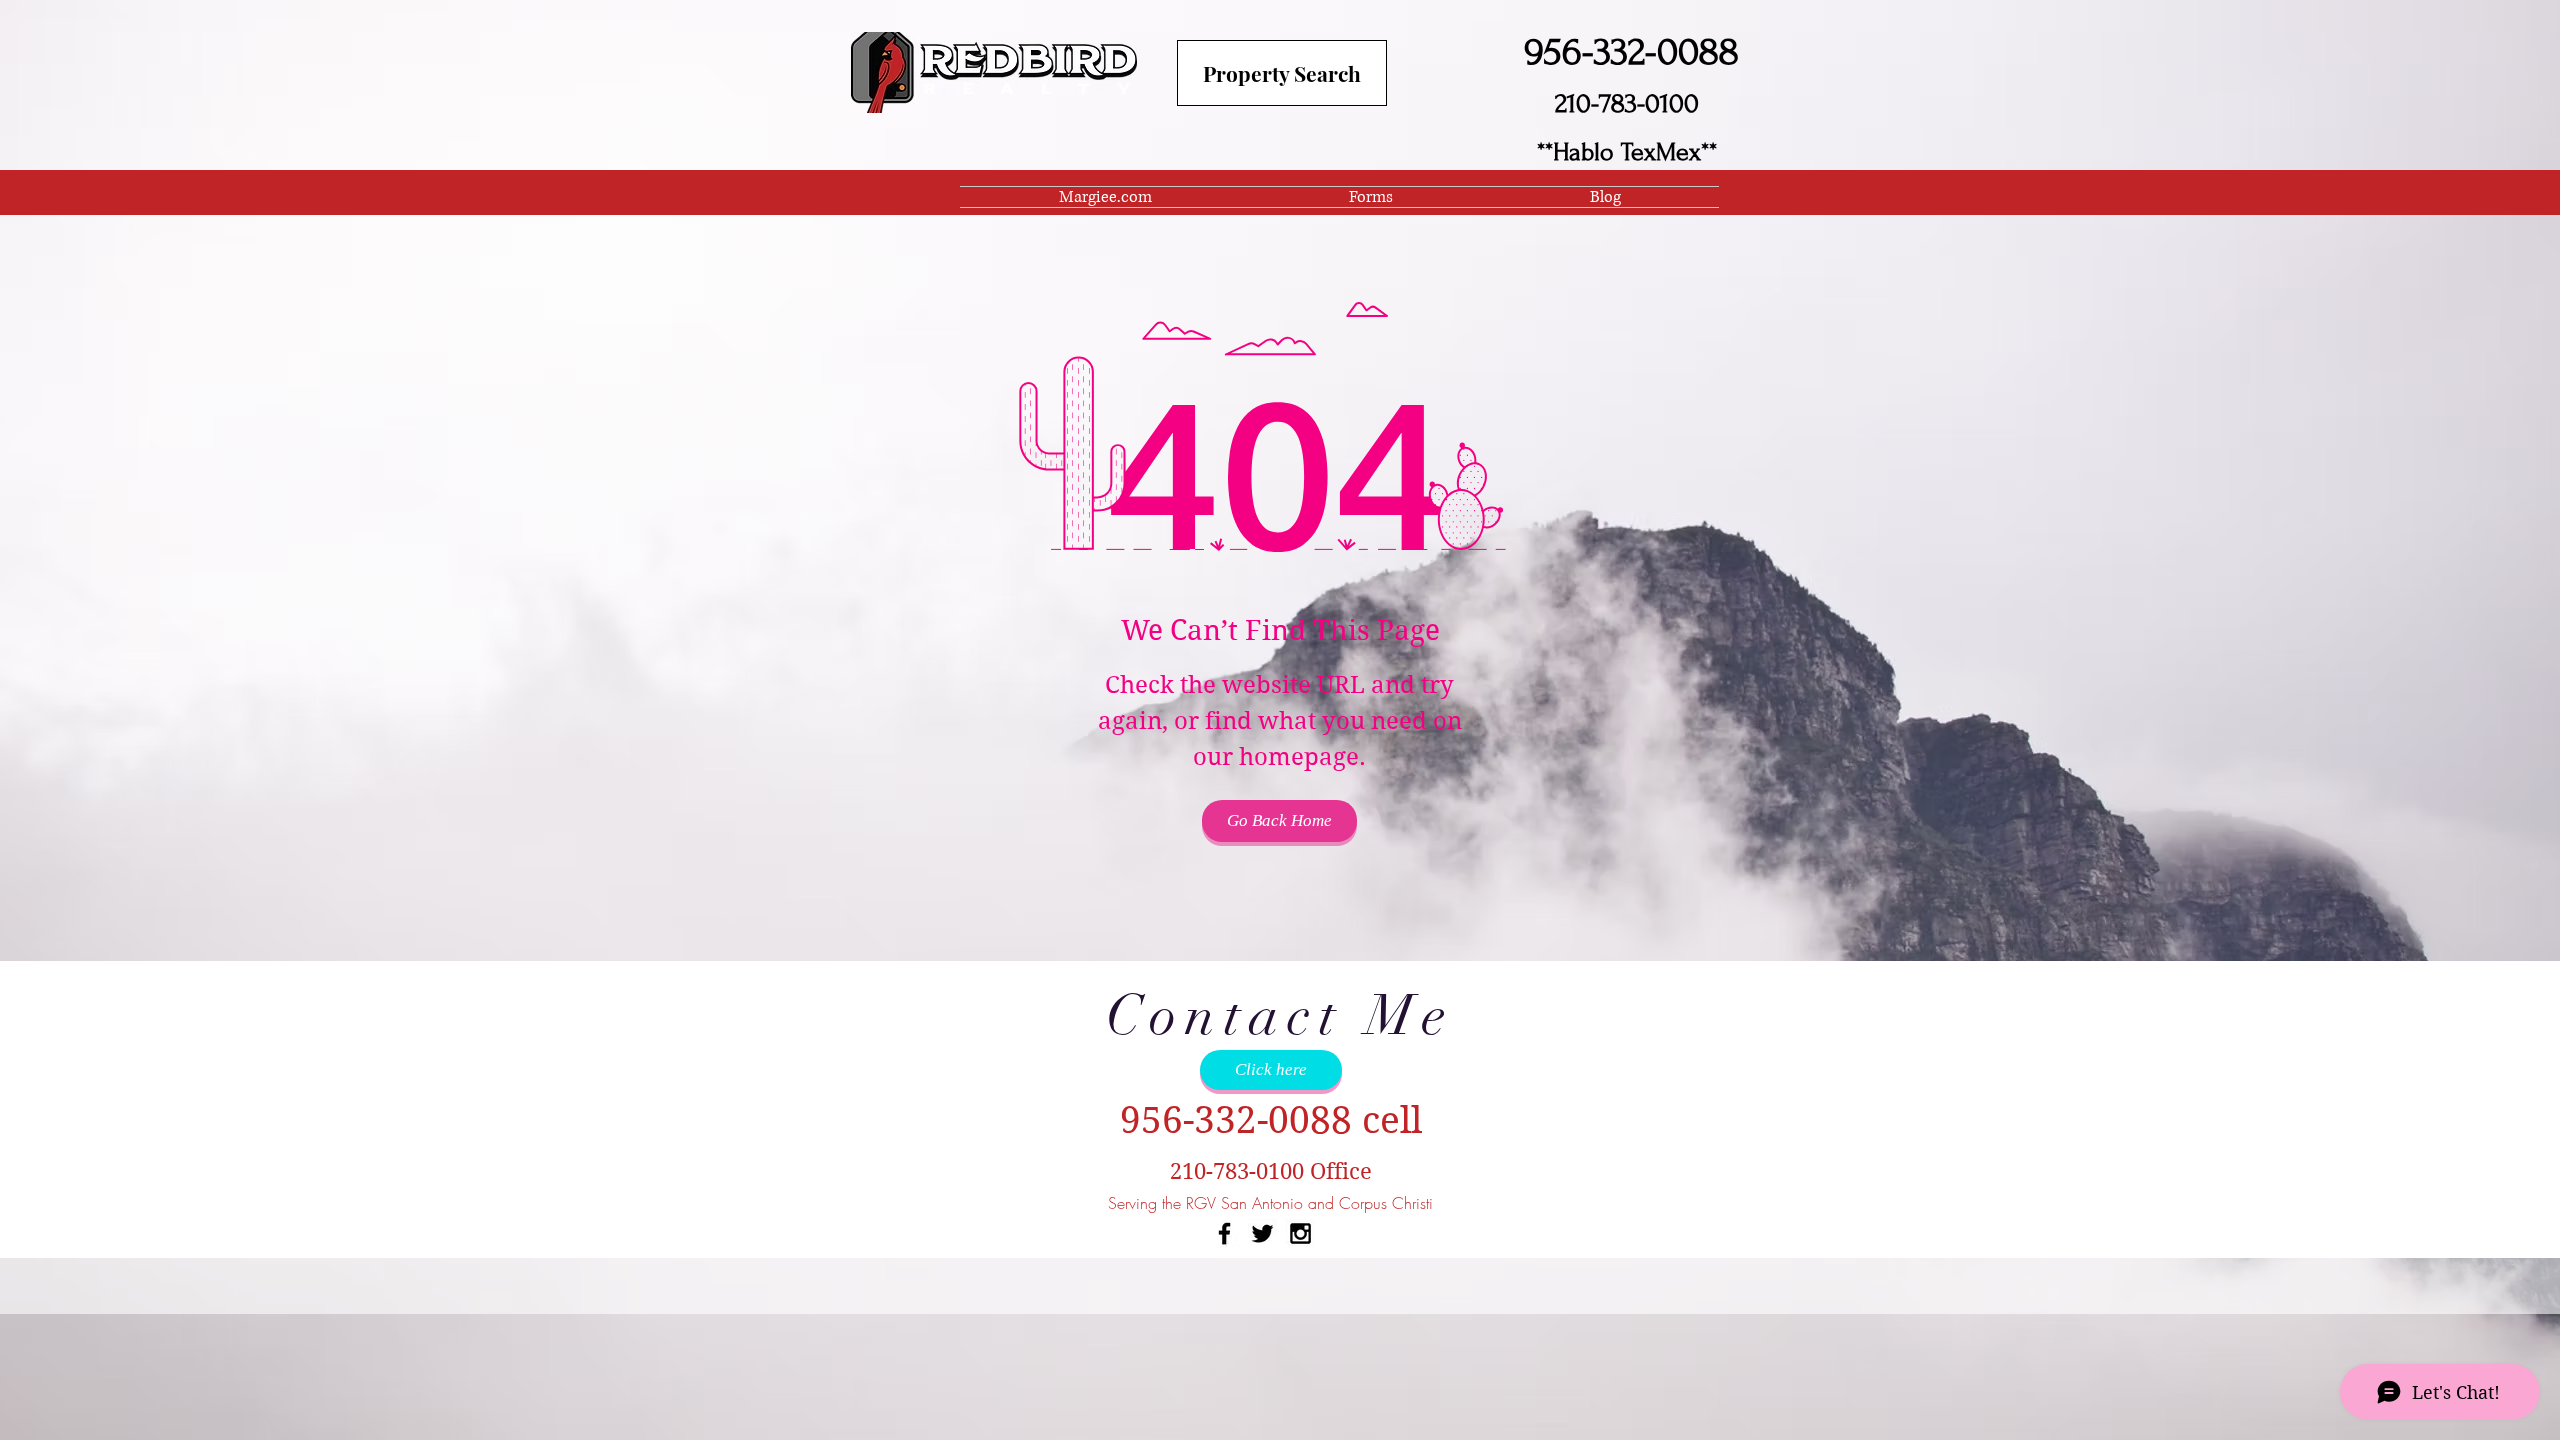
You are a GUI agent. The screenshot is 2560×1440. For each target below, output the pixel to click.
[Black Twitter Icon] (1262, 1233)
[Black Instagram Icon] (1300, 1233)
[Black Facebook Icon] (1224, 1233)
